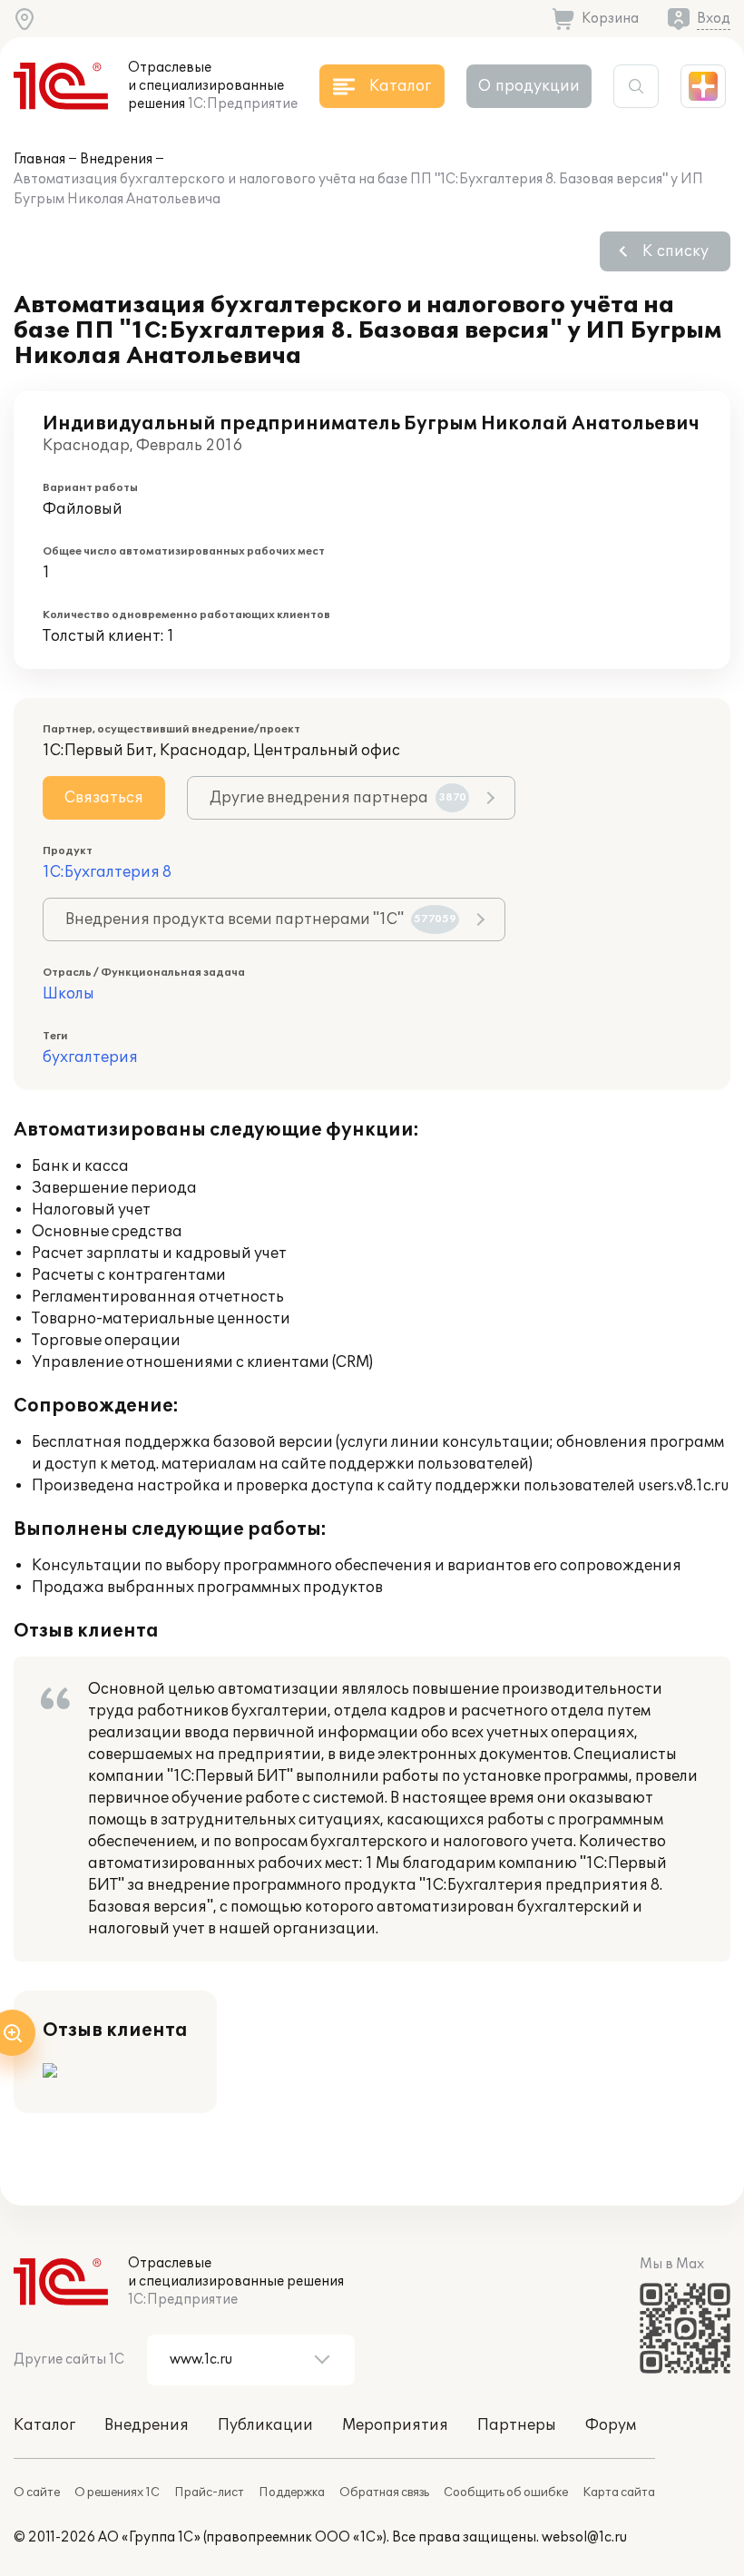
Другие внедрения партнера (338, 798)
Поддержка (292, 2492)
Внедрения (116, 159)
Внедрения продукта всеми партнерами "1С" (261, 919)
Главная (39, 159)
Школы (69, 994)
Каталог (44, 2425)
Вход (714, 19)
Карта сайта (619, 2492)
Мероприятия (395, 2425)
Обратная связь (384, 2492)
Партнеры (517, 2425)
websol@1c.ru (584, 2537)
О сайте (37, 2492)
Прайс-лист (209, 2492)
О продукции (529, 86)
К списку (675, 251)
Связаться (104, 798)
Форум (611, 2425)
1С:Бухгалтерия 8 (107, 872)
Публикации (265, 2425)
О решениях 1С (117, 2492)
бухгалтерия (90, 1057)
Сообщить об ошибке (506, 2492)
